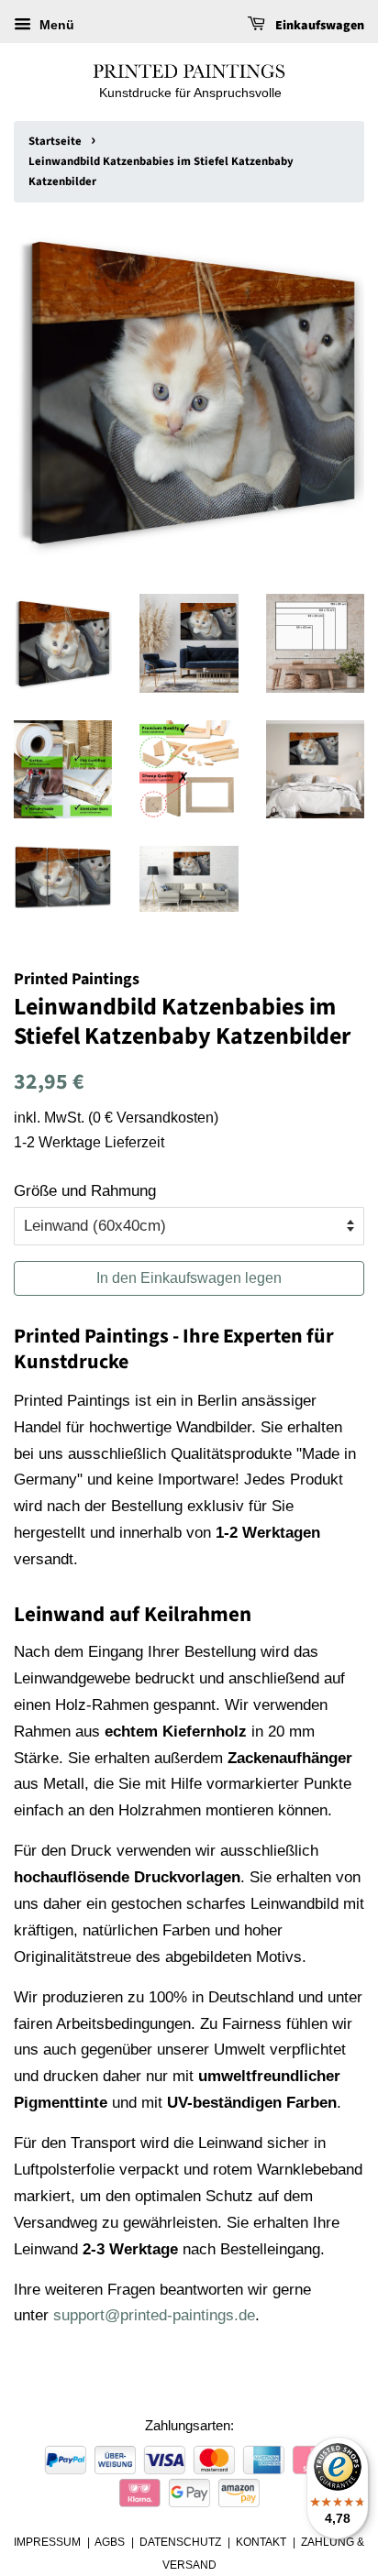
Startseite (55, 141)
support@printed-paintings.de (154, 2315)
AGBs (110, 2542)
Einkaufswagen (318, 26)
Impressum (47, 2542)
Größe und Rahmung (85, 1191)
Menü (55, 25)
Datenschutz (180, 2542)
